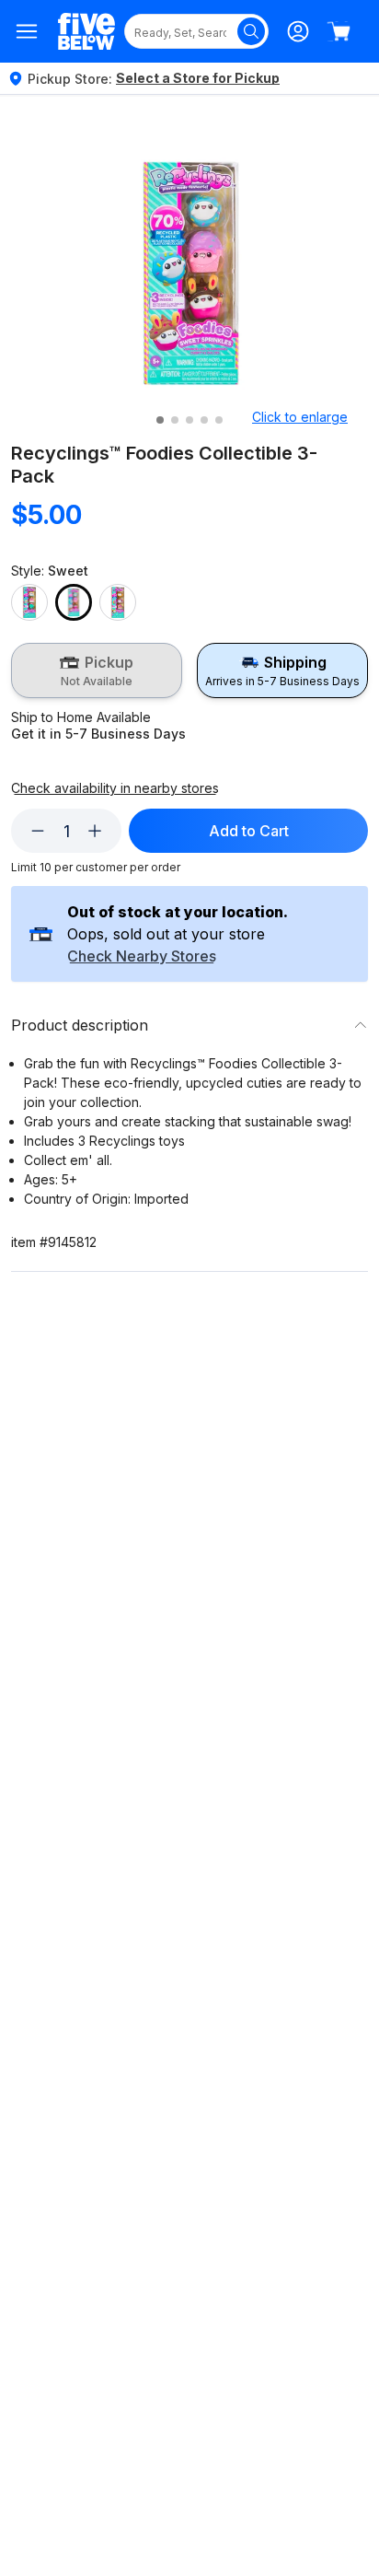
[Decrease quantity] (38, 831)
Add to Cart (249, 831)
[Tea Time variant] (118, 602)
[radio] (97, 670)
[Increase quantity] (95, 831)
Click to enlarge (300, 417)
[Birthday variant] (29, 602)
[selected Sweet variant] (74, 602)
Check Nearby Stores (142, 957)
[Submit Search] (251, 31)
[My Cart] (339, 31)
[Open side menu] (27, 31)
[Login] (298, 31)
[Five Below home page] (86, 32)
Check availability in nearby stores (115, 788)
